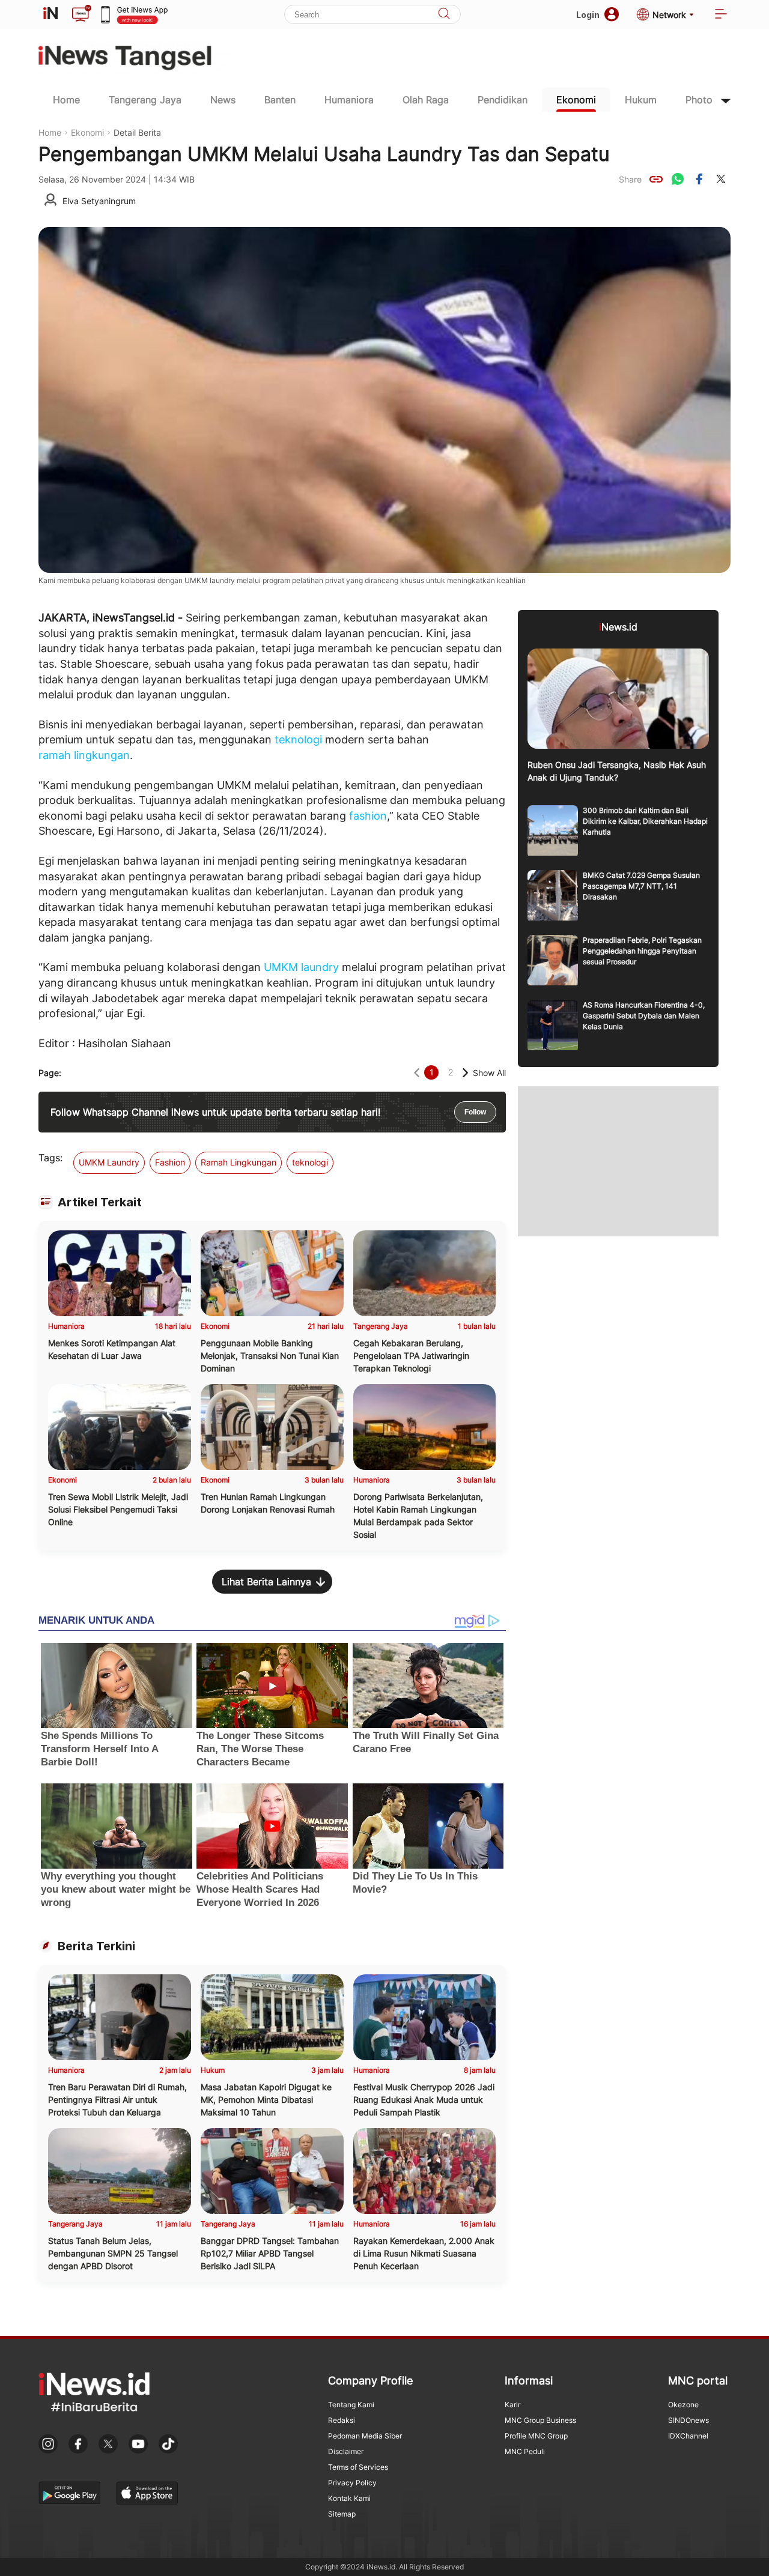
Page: (50, 1073)
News (223, 100)
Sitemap (342, 2514)
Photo (699, 100)
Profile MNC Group (536, 2436)
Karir (512, 2405)
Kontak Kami (349, 2498)
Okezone (683, 2405)
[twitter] (721, 179)
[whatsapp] (678, 179)
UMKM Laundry (109, 1162)
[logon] (50, 14)
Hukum (641, 100)
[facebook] (699, 179)
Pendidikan (503, 100)
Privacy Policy (352, 2483)
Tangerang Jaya (145, 100)
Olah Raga (426, 100)
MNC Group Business (540, 2420)
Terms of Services (358, 2467)
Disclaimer (346, 2451)
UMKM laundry (301, 967)
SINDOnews (688, 2420)
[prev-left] (417, 1073)
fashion (368, 816)
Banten (280, 100)
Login (588, 15)
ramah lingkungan (84, 755)
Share (630, 179)
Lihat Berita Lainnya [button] (266, 1582)
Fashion (170, 1162)
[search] (444, 15)
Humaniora (349, 100)
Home (66, 100)
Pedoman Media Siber (365, 2436)
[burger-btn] (721, 15)
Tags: (50, 1158)
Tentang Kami (351, 2405)
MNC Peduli (525, 2451)
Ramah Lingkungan (239, 1162)
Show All (489, 1073)
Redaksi (342, 2420)
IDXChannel (688, 2436)
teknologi (298, 739)
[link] (656, 179)
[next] (465, 1073)
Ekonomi (576, 100)
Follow (475, 1112)
